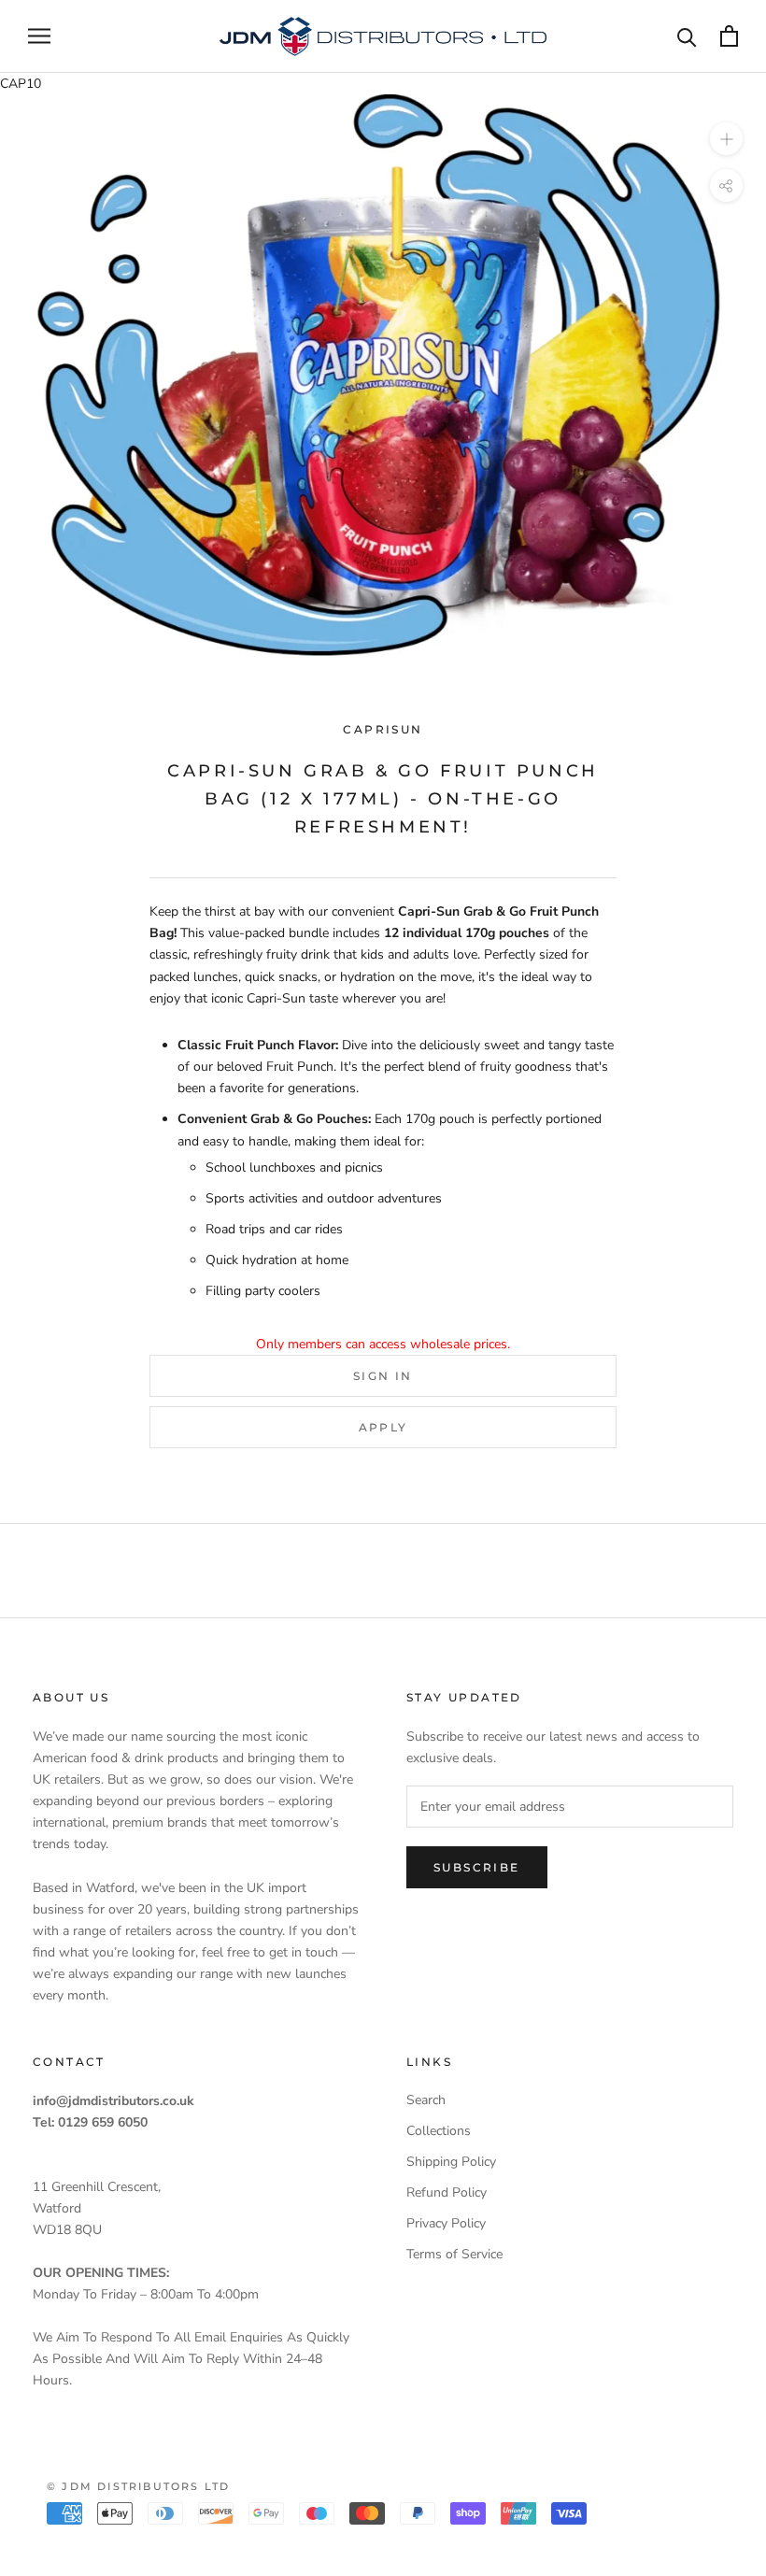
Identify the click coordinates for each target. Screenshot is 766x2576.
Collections (439, 2131)
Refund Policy (447, 2192)
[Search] (687, 36)
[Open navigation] (39, 36)
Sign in (383, 1376)
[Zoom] (726, 139)
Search (426, 2100)
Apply (383, 1427)
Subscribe (477, 1867)
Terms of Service (454, 2254)
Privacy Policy (446, 2223)
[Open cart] (729, 36)
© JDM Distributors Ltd (138, 2486)
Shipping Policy (451, 2162)
